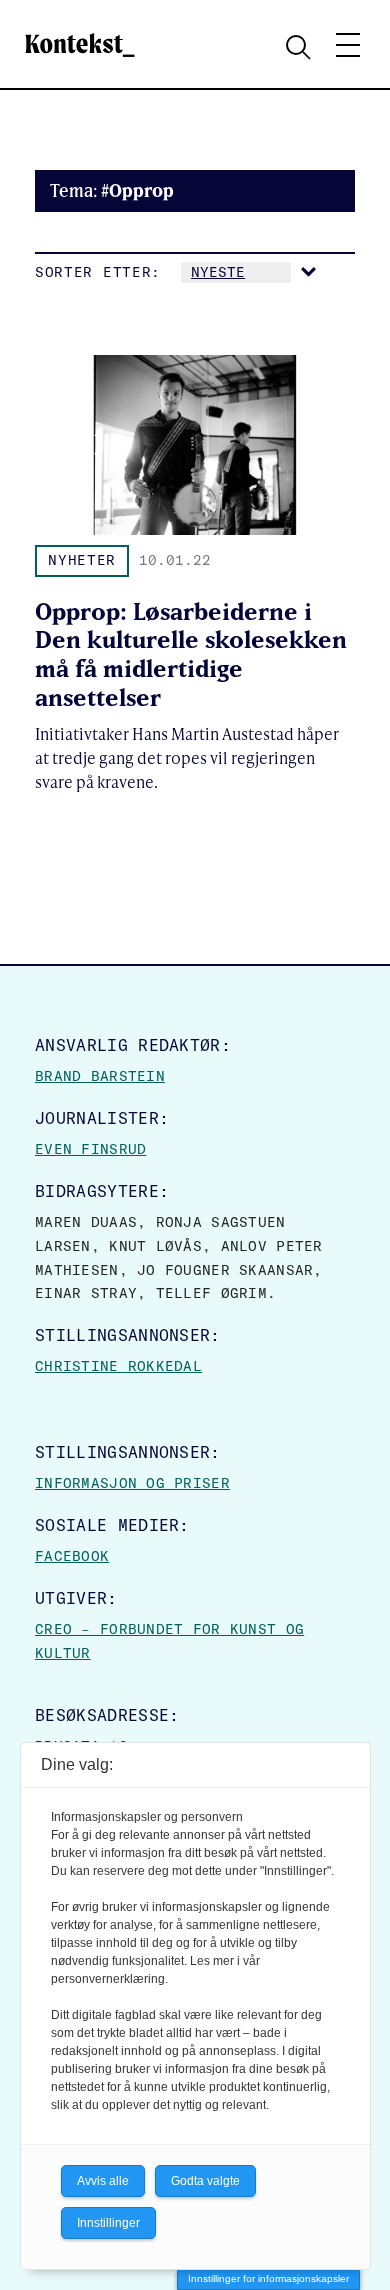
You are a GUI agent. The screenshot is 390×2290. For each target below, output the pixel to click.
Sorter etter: (98, 272)
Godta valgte (205, 2181)
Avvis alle (103, 2181)
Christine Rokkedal (118, 1366)
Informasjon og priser (132, 1483)
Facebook (72, 1556)
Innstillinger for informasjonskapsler (268, 2278)
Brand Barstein (100, 1076)
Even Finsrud (90, 1149)
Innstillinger (108, 2223)
